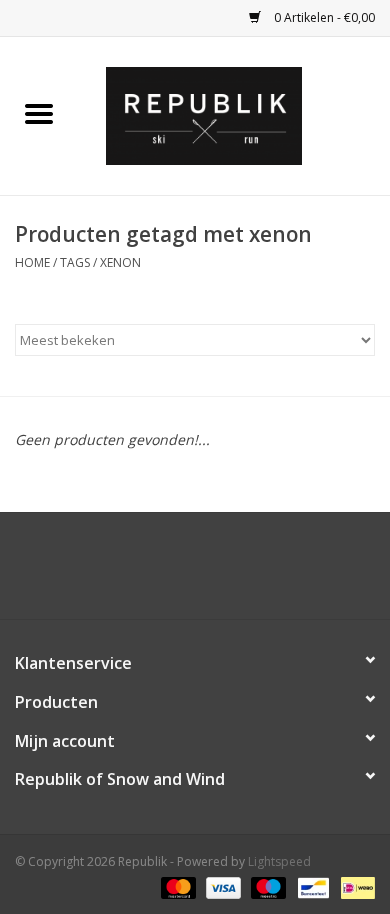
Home (32, 262)
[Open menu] (39, 113)
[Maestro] (266, 886)
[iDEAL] (354, 886)
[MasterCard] (176, 886)
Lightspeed (279, 861)
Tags (75, 262)
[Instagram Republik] (213, 573)
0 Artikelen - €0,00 (323, 17)
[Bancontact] (311, 886)
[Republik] (234, 114)
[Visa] (221, 886)
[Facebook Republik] (177, 573)
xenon (120, 262)
